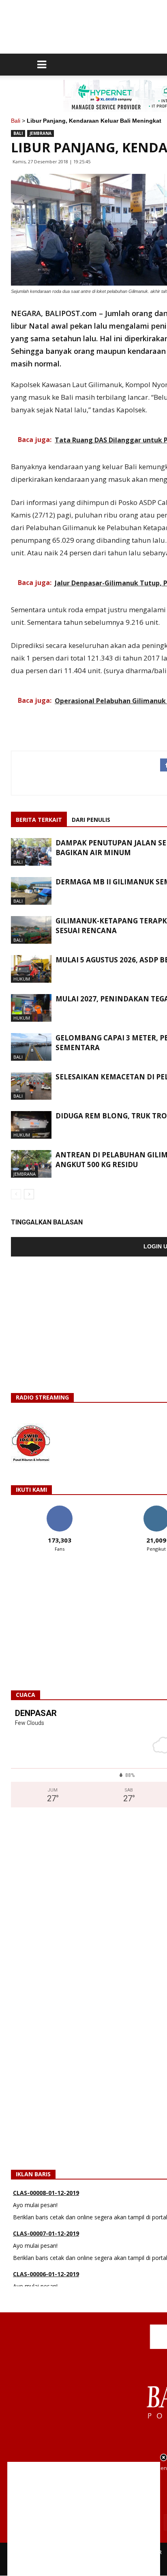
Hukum (22, 979)
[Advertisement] (84, 2519)
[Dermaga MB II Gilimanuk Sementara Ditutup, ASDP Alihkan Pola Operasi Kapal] (31, 891)
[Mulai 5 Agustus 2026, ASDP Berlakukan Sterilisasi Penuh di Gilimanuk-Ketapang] (31, 969)
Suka (59, 1509)
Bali (16, 121)
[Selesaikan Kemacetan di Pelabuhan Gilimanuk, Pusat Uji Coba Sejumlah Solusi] (31, 1086)
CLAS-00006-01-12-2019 (46, 2262)
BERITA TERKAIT (39, 820)
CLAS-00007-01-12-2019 (46, 2221)
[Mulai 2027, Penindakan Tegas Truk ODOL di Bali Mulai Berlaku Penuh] (31, 1008)
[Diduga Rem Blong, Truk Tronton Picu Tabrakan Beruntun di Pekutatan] (31, 1125)
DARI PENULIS (91, 820)
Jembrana (41, 133)
